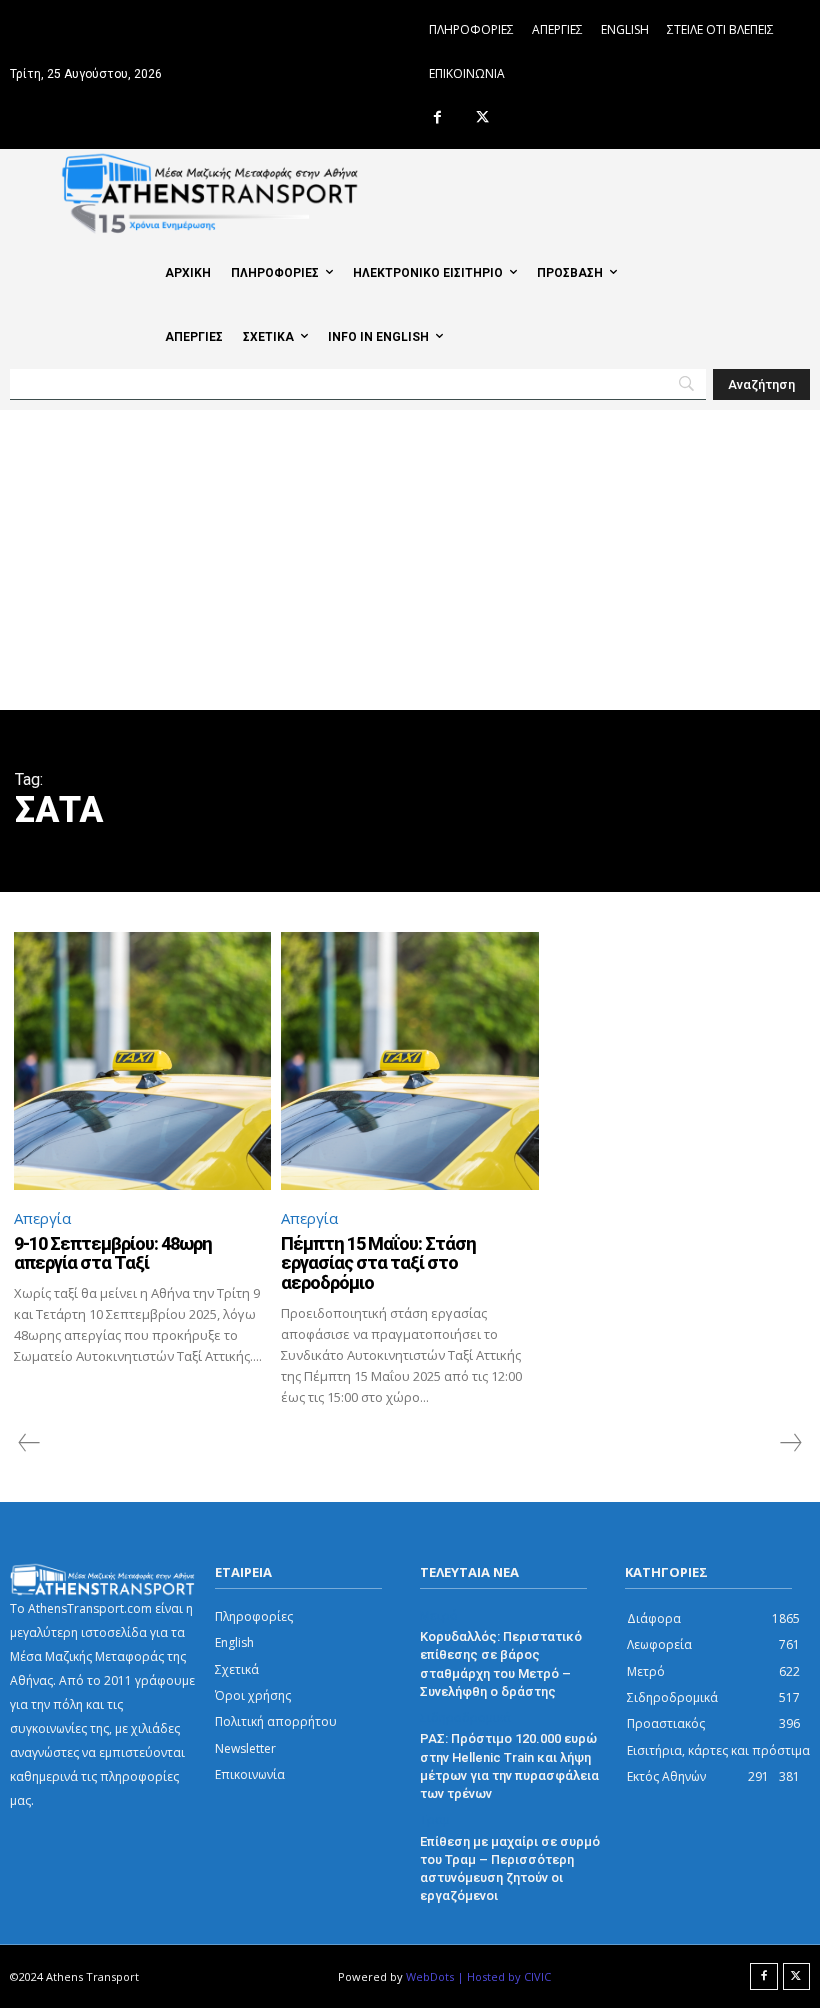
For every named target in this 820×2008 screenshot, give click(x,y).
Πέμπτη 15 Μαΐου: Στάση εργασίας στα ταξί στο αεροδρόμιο (378, 1263)
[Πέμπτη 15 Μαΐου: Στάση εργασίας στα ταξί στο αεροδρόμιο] (409, 1060)
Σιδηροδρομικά (465, 1718)
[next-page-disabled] (790, 1443)
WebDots (430, 1976)
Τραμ (435, 1820)
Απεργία (42, 1218)
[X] (482, 118)
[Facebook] (437, 118)
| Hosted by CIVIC (504, 1976)
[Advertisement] (410, 560)
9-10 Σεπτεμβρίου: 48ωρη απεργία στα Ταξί (113, 1253)
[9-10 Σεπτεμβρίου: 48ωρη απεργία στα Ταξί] (142, 1060)
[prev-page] (29, 1443)
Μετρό (439, 1616)
